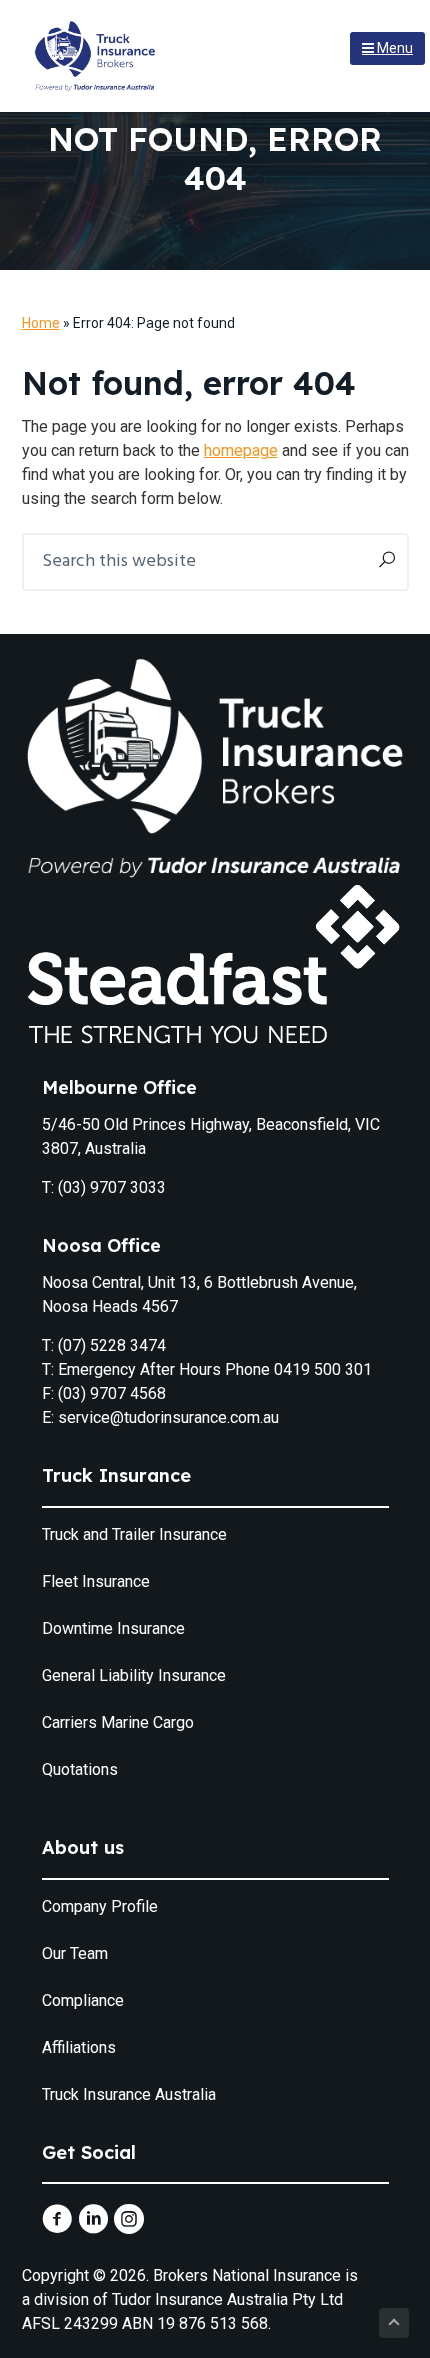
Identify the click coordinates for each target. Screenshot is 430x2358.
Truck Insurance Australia (129, 2094)
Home (41, 323)
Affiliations (79, 2047)
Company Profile (100, 1906)
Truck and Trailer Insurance (134, 1534)
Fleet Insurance (96, 1581)
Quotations (80, 1769)
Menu (393, 48)
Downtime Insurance (113, 1628)
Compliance (83, 2000)
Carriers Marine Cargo (118, 1722)
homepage (241, 450)
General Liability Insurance (134, 1675)
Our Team (75, 1953)
